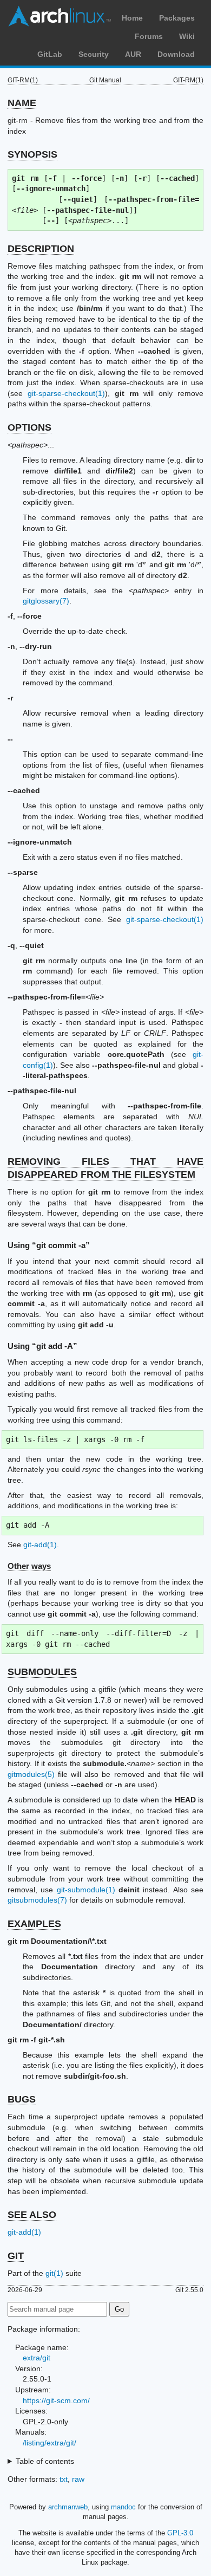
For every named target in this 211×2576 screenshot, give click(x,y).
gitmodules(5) (31, 1774)
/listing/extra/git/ (50, 2443)
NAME (22, 103)
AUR (133, 54)
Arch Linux (60, 16)
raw (78, 2479)
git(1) (54, 2273)
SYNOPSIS (32, 154)
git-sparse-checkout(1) (66, 393)
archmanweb (68, 2507)
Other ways (29, 1566)
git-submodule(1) (86, 1890)
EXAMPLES (34, 1924)
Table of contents (45, 2461)
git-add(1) (40, 1545)
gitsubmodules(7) (37, 1900)
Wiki (187, 36)
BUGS (22, 2099)
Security (94, 54)
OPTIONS (29, 427)
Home (132, 18)
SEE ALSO (32, 2215)
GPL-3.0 (180, 2533)
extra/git (37, 2358)
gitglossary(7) (46, 601)
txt (64, 2479)
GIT (16, 2256)
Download (176, 54)
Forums (149, 36)
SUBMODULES (42, 1672)
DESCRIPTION (41, 249)
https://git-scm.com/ (56, 2400)
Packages (177, 18)
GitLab (50, 54)
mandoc (123, 2507)
